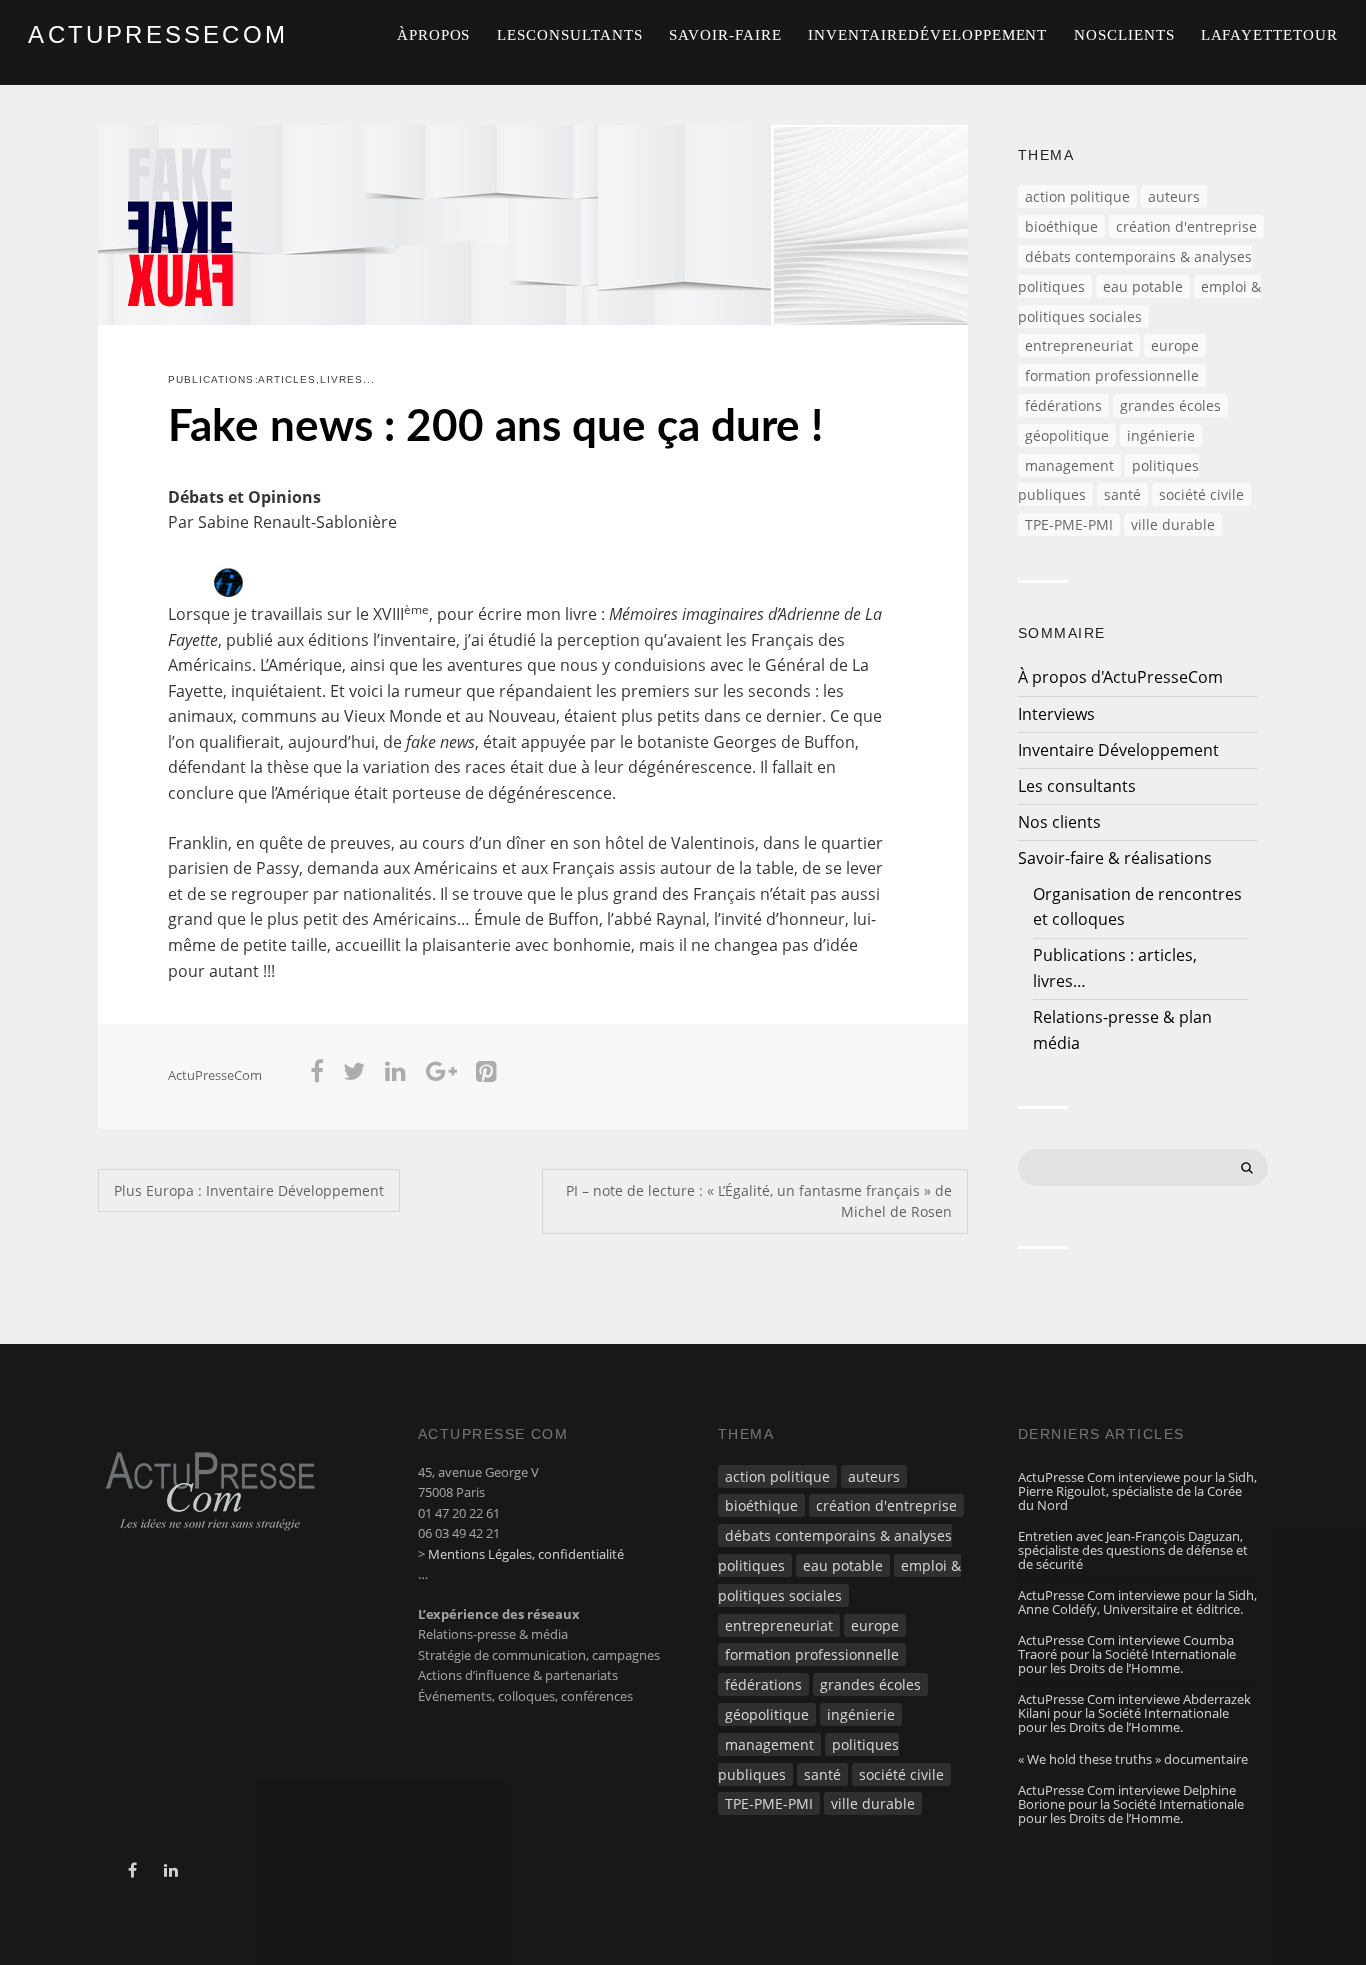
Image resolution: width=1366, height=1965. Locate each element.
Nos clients (1124, 35)
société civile (1201, 494)
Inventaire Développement (927, 35)
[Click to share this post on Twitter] (355, 1075)
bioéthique (1061, 226)
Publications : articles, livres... (271, 379)
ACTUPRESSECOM (158, 34)
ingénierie (1161, 435)
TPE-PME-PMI (1069, 524)
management (1069, 465)
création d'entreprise (1186, 226)
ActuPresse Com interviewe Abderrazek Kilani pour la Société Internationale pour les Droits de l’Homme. (1134, 1713)
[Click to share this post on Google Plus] (441, 1075)
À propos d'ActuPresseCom (1120, 677)
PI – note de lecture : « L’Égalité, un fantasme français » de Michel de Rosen (759, 1201)
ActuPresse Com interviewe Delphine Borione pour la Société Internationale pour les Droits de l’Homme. (1131, 1804)
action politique (1077, 196)
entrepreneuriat (1079, 345)
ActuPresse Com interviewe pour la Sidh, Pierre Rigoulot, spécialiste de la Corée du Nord (1137, 1491)
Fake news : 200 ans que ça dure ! (495, 428)
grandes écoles (1170, 405)
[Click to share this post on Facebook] (317, 1075)
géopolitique (1067, 435)
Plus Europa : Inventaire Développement (249, 1190)
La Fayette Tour (1269, 35)
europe (1175, 345)
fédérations (1063, 405)
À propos (434, 35)
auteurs (1174, 196)
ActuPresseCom (215, 1075)
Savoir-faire (725, 35)
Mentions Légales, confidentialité (526, 1554)
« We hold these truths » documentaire (1133, 1759)
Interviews (1056, 714)
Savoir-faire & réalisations (1115, 858)
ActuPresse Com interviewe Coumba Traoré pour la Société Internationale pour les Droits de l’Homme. (1127, 1654)
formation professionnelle (1112, 375)
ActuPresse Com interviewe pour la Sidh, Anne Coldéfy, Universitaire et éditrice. (1137, 1602)
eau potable (1143, 286)
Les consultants (569, 35)
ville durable (1173, 524)
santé (1122, 494)
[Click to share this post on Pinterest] (486, 1075)
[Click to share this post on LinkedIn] (395, 1075)
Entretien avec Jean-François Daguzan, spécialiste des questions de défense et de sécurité (1133, 1550)
